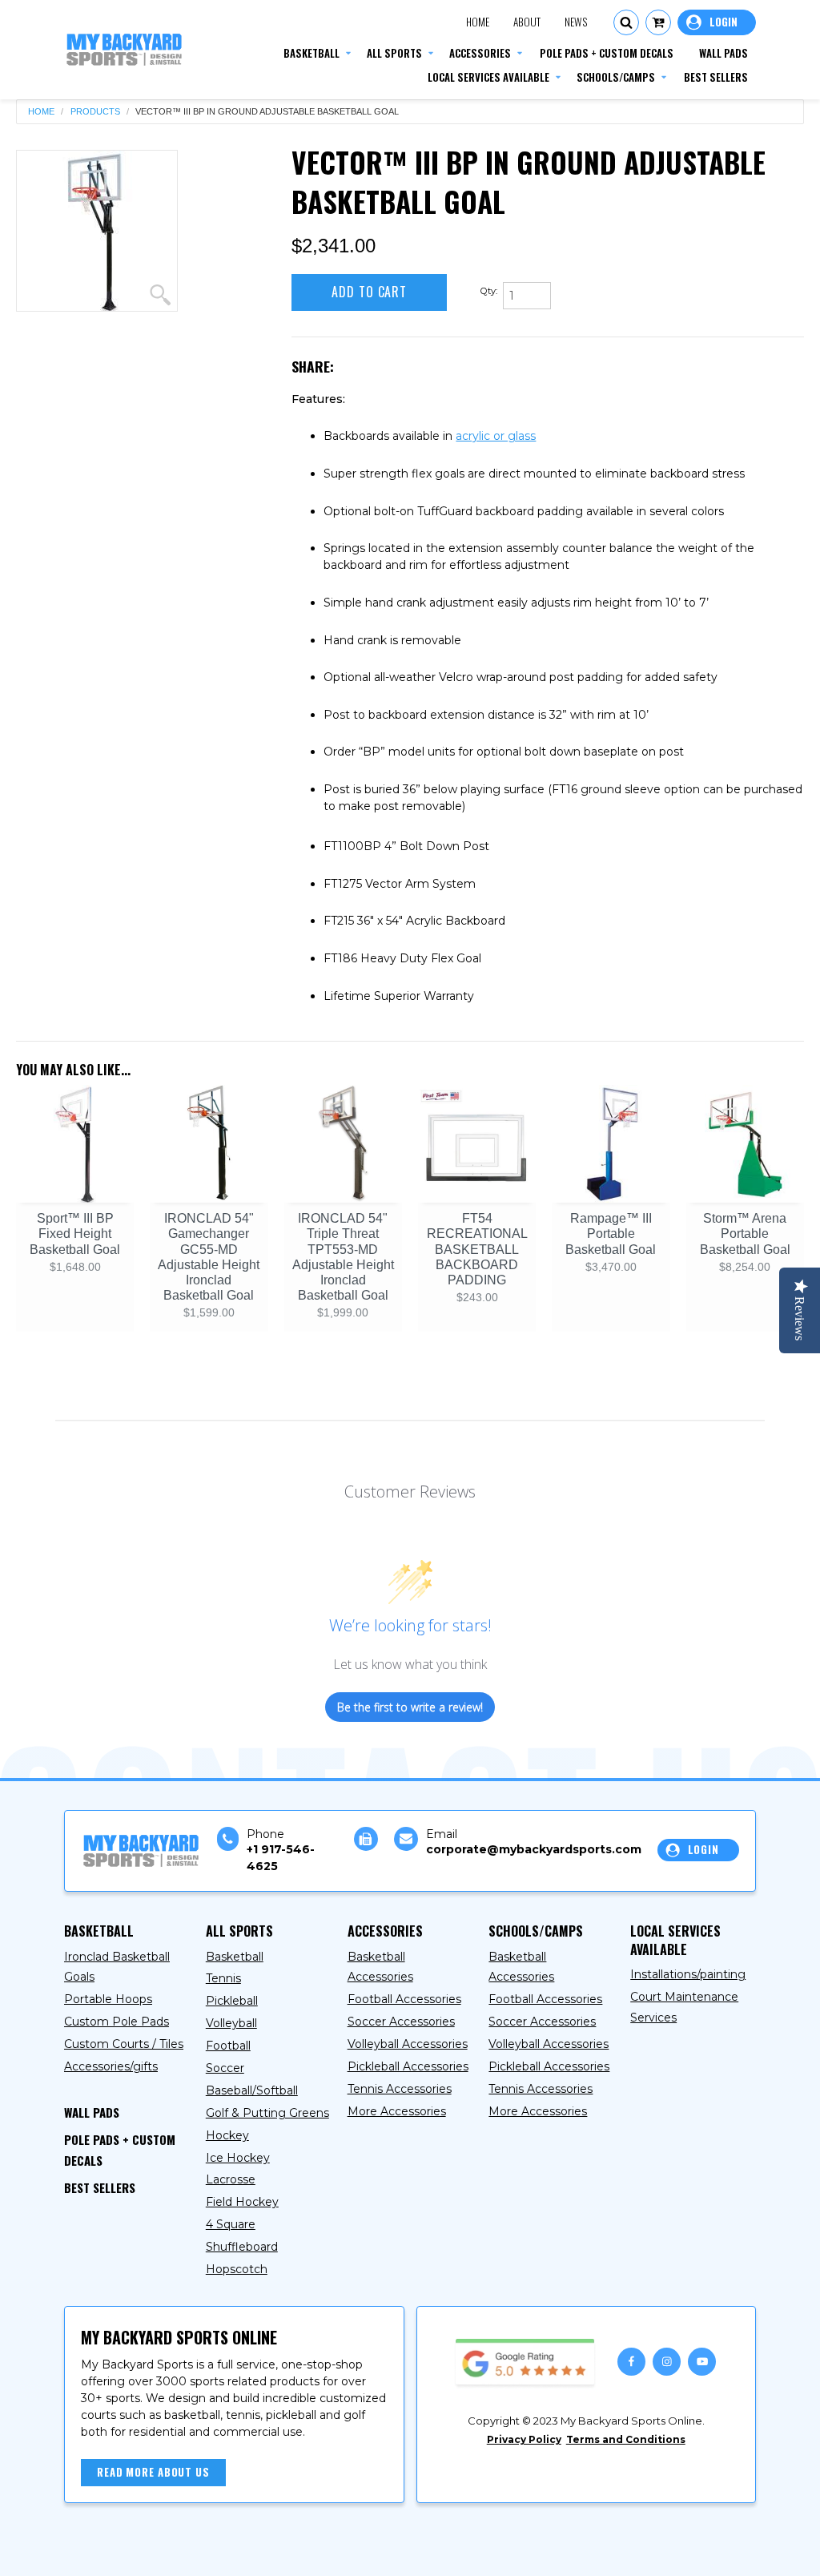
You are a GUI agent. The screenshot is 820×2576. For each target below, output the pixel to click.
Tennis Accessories (400, 2089)
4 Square (231, 2224)
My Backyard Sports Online (215, 2550)
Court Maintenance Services (684, 2007)
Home (478, 22)
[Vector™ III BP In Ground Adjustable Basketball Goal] (97, 231)
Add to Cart (369, 292)
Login (717, 22)
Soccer (225, 2068)
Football (228, 2046)
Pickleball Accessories (408, 2066)
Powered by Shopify (372, 2550)
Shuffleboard (242, 2247)
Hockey (227, 2135)
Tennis (223, 1978)
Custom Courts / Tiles (124, 2044)
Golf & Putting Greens (267, 2113)
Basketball (235, 1957)
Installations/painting (688, 1974)
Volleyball (231, 2023)
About (527, 22)
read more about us (153, 2472)
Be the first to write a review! (410, 1707)
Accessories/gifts (111, 2066)
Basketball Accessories (380, 1967)
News (576, 22)
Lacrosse (231, 2179)
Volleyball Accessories (408, 2044)
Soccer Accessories (401, 2022)
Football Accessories (404, 1999)
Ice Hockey (238, 2158)
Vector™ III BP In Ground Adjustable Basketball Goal (267, 112)
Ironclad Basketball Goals (117, 1967)
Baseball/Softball (252, 2090)
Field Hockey (242, 2202)
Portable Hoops (108, 1999)
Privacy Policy (524, 2439)
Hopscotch (237, 2269)
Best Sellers (100, 2187)
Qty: (489, 291)
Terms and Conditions (626, 2439)
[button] (626, 22)
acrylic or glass (496, 436)
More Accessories (397, 2111)
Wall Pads (92, 2112)
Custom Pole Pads (117, 2022)
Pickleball (232, 2001)
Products (95, 112)
